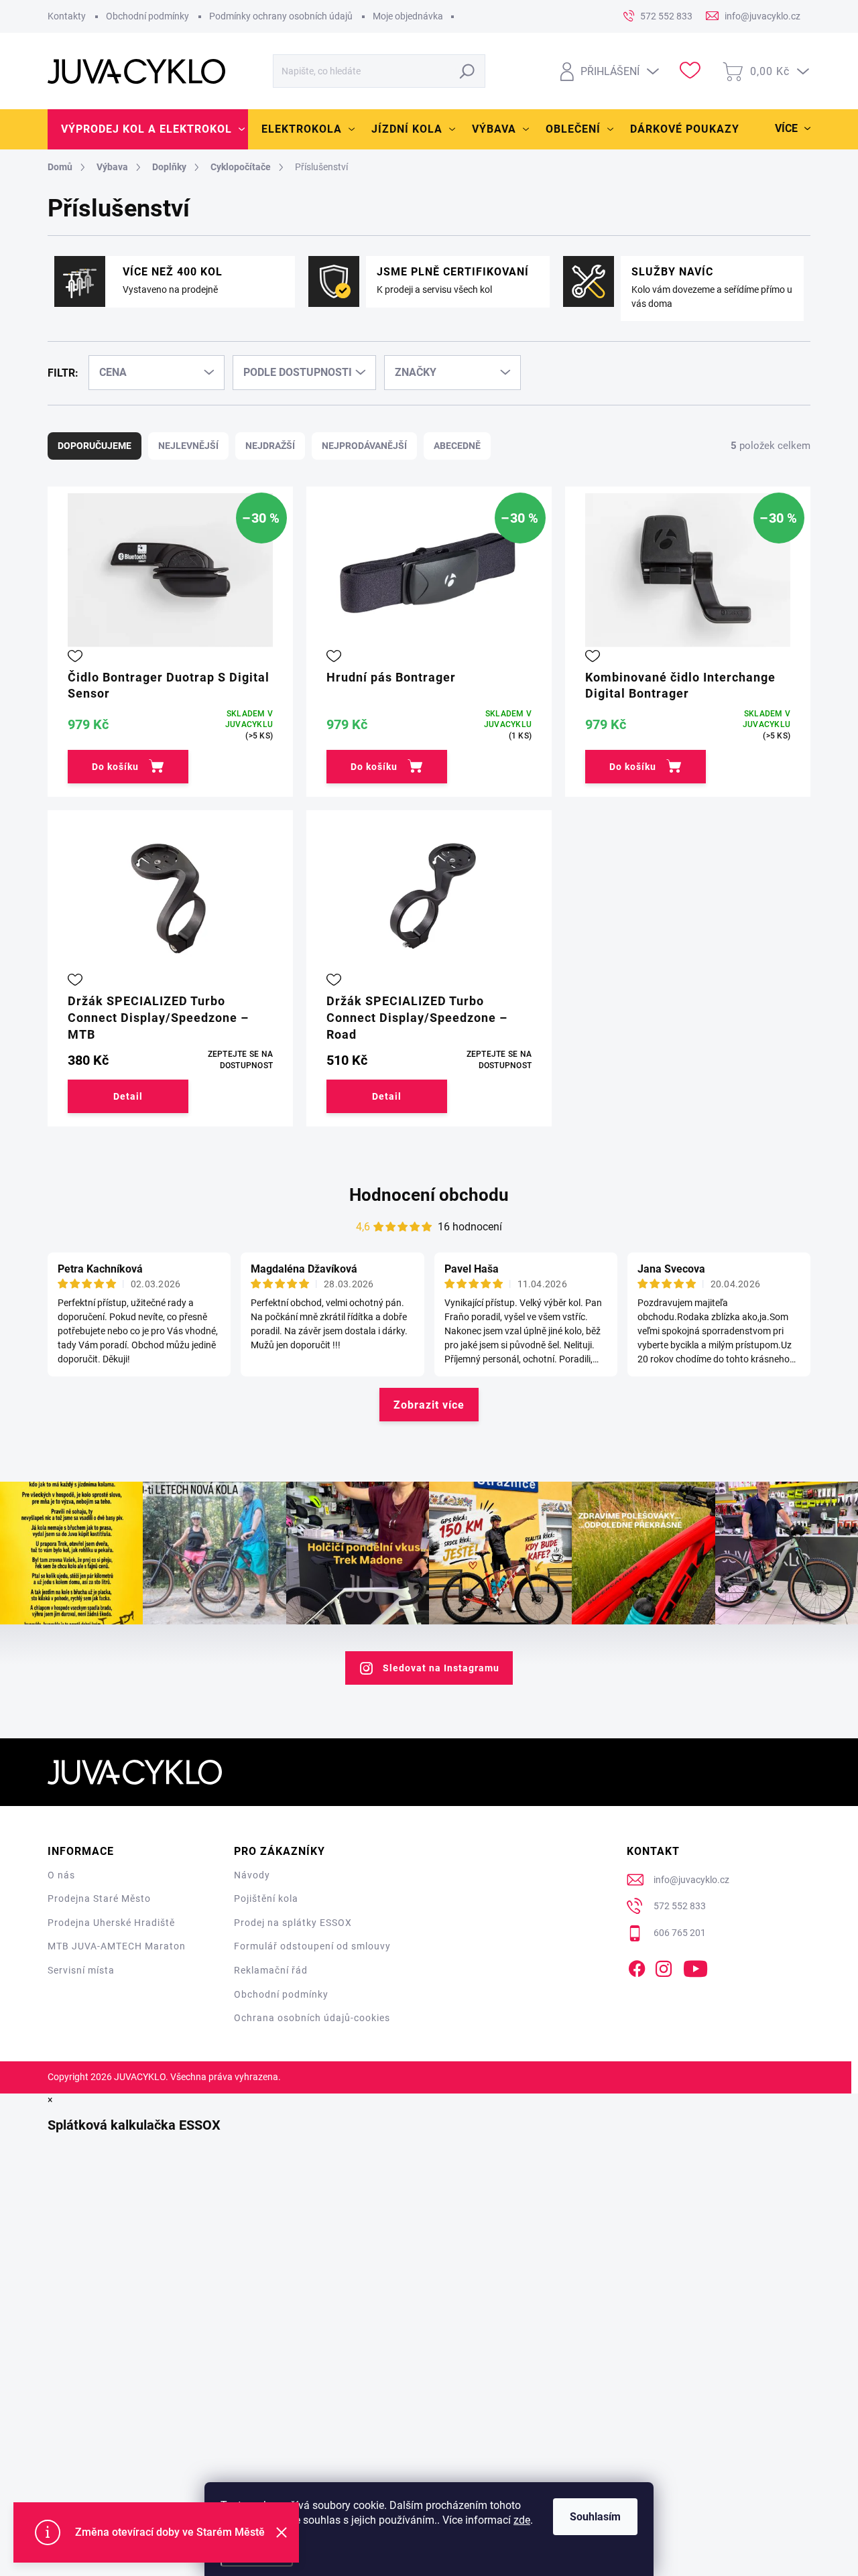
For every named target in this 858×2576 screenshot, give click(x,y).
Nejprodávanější (364, 446)
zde (522, 2520)
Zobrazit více (429, 1405)
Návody (252, 1875)
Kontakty (67, 16)
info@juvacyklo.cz (691, 1880)
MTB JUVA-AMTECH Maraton (117, 1946)
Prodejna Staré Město (99, 1898)
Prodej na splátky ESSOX (293, 1923)
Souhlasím (595, 2517)
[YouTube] (695, 1966)
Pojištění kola (266, 1898)
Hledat (468, 71)
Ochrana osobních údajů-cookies (312, 2018)
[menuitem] (148, 129)
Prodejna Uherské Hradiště (111, 1923)
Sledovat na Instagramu (441, 1668)
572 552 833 (680, 1906)
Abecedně (457, 446)
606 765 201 (680, 1933)
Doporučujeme (95, 446)
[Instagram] (664, 1966)
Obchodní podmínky (147, 16)
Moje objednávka (408, 16)
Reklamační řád (271, 1970)
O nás (61, 1875)
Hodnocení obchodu (429, 1195)
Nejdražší (270, 446)
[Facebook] (637, 1966)
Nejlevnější (188, 446)
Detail (128, 1096)
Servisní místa (81, 1970)
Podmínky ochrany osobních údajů (281, 16)
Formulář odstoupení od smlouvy (312, 1946)
